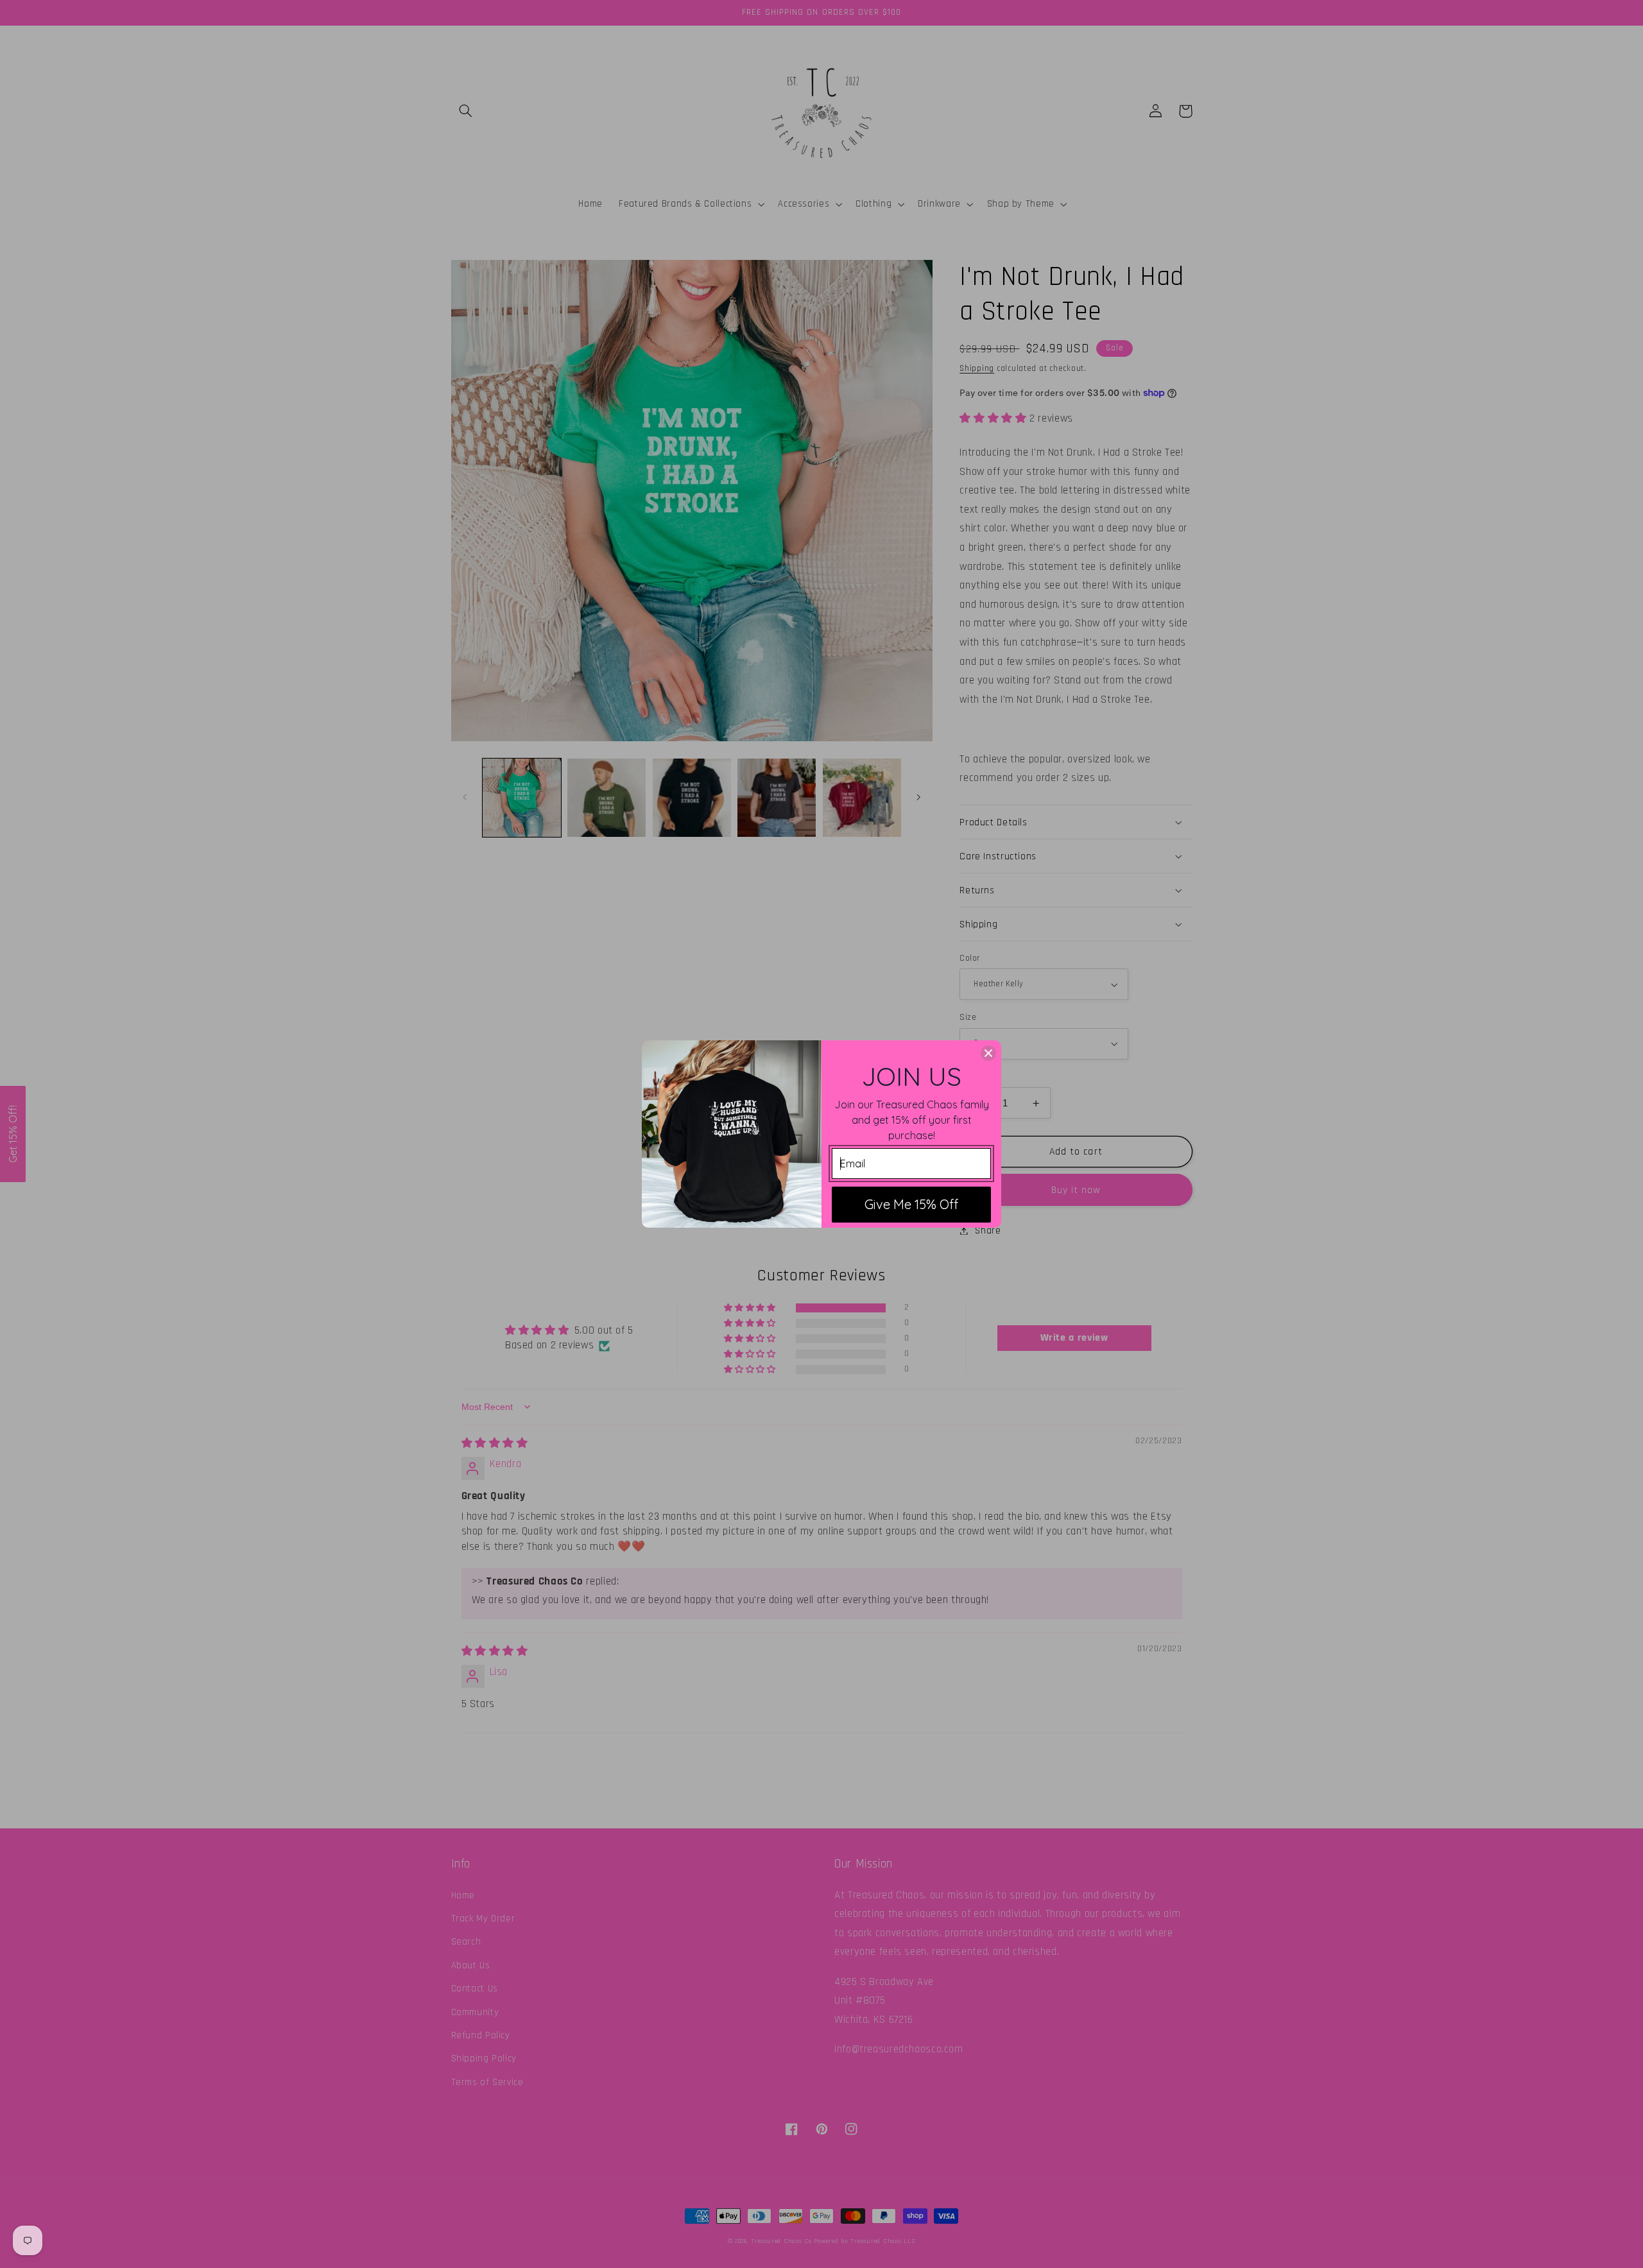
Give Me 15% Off (911, 1204)
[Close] (988, 1053)
